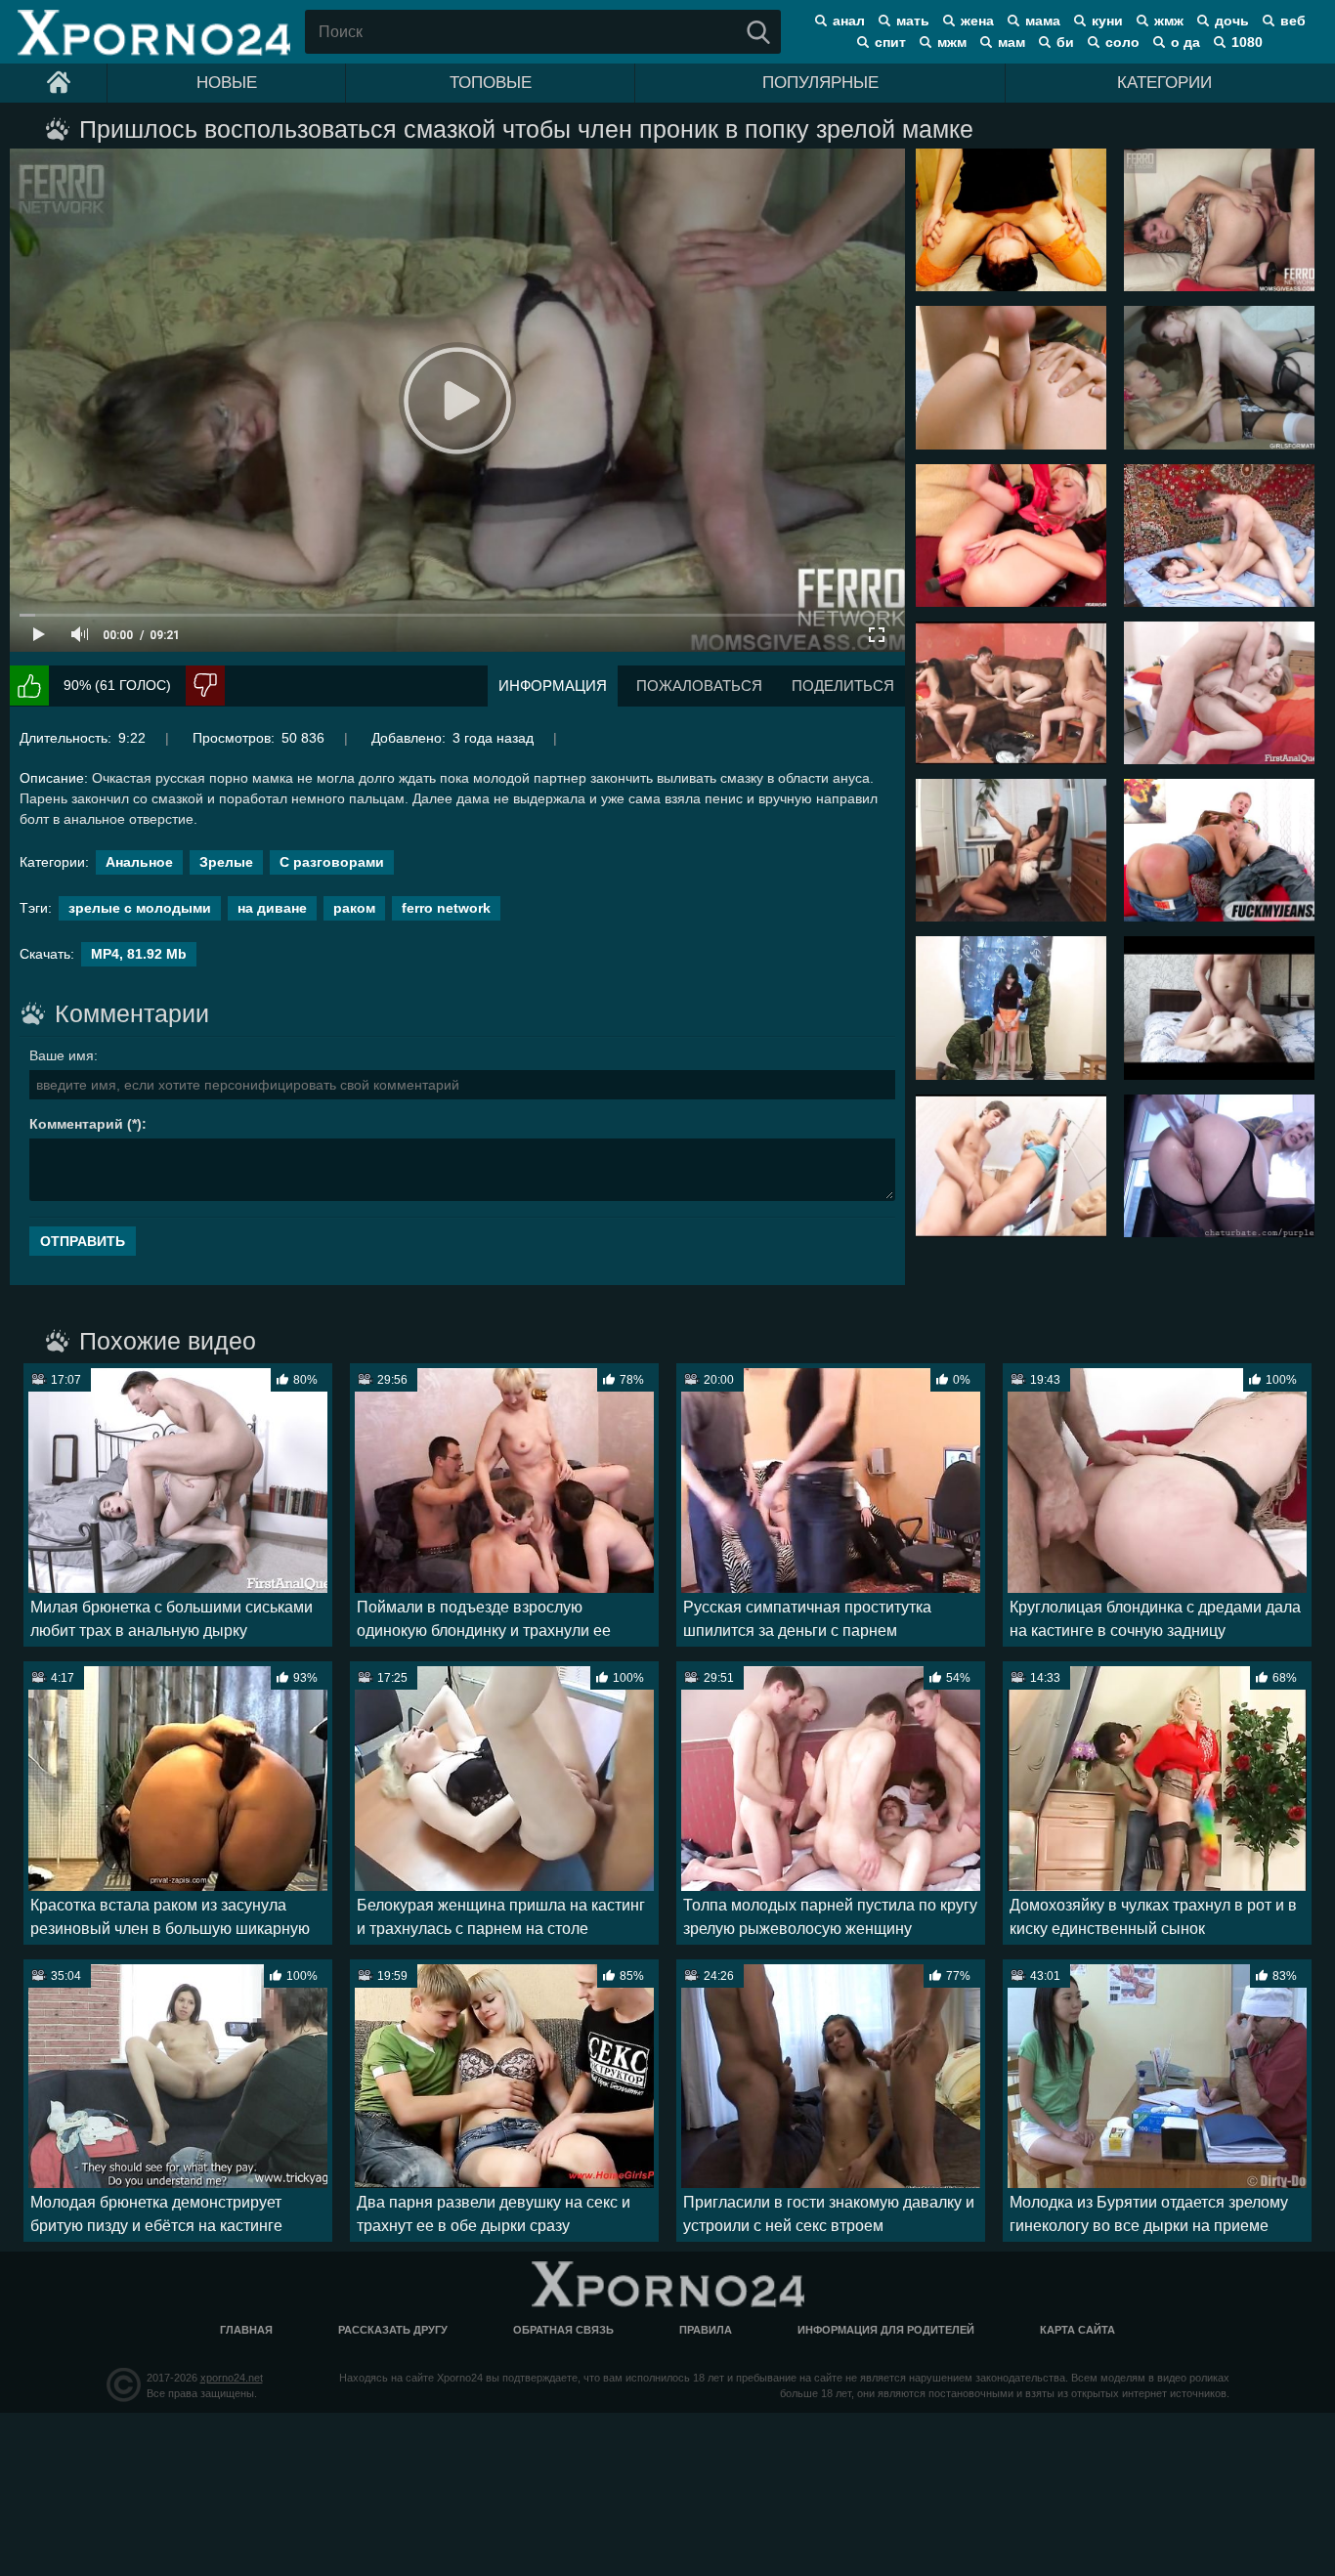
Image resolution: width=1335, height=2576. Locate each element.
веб (1293, 21)
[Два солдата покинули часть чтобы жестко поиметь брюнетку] (1011, 1008)
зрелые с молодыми (140, 908)
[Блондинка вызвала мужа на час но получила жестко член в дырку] (1011, 1166)
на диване (272, 908)
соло (1122, 42)
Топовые (491, 83)
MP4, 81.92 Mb (139, 954)
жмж (1169, 21)
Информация (553, 686)
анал (849, 21)
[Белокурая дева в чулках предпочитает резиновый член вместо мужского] (1219, 377)
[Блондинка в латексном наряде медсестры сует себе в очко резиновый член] (1011, 536)
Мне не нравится (205, 686)
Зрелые (226, 862)
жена (977, 21)
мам (1012, 42)
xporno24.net (232, 2378)
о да (1185, 42)
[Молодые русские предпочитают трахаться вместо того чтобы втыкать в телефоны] (1011, 693)
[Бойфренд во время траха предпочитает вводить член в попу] (1011, 377)
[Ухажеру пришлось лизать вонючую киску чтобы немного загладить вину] (1011, 220)
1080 (1247, 42)
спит (890, 42)
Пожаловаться (699, 686)
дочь (1232, 21)
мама (1043, 21)
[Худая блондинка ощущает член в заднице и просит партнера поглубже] (1219, 693)
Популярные (820, 83)
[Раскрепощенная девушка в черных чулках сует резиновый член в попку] (1219, 1166)
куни (1107, 21)
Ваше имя (62, 1055)
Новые (227, 83)
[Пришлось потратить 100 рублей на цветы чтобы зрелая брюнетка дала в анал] (1219, 220)
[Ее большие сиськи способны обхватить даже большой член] (1219, 1008)
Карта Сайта (1077, 2330)
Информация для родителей (886, 2330)
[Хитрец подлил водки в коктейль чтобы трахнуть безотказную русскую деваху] (1219, 536)
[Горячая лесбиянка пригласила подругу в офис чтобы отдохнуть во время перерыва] (1011, 850)
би (1065, 42)
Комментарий (76, 1124)
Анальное (139, 862)
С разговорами (332, 862)
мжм (952, 42)
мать (913, 21)
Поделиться (843, 686)
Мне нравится (29, 686)
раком (354, 908)
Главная (246, 2330)
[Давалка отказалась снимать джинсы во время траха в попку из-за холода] (1219, 850)
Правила (706, 2330)
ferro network (446, 908)
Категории (1164, 83)
